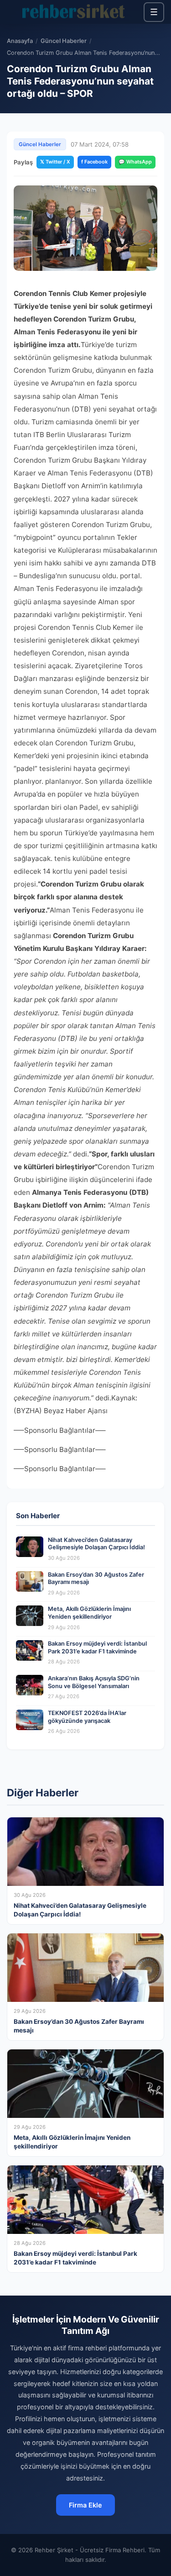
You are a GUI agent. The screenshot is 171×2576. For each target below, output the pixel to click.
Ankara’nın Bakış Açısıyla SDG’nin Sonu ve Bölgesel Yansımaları (94, 1682)
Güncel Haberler (64, 41)
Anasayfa (20, 41)
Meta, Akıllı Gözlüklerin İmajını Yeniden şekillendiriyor (89, 1613)
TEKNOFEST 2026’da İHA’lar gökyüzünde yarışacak (87, 1717)
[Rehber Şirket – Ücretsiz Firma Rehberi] (75, 12)
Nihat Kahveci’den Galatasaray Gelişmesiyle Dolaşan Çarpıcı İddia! (96, 1544)
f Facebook (94, 162)
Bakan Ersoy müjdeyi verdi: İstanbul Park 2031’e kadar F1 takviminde (97, 1647)
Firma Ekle (85, 2505)
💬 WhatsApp (135, 162)
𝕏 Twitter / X (55, 162)
